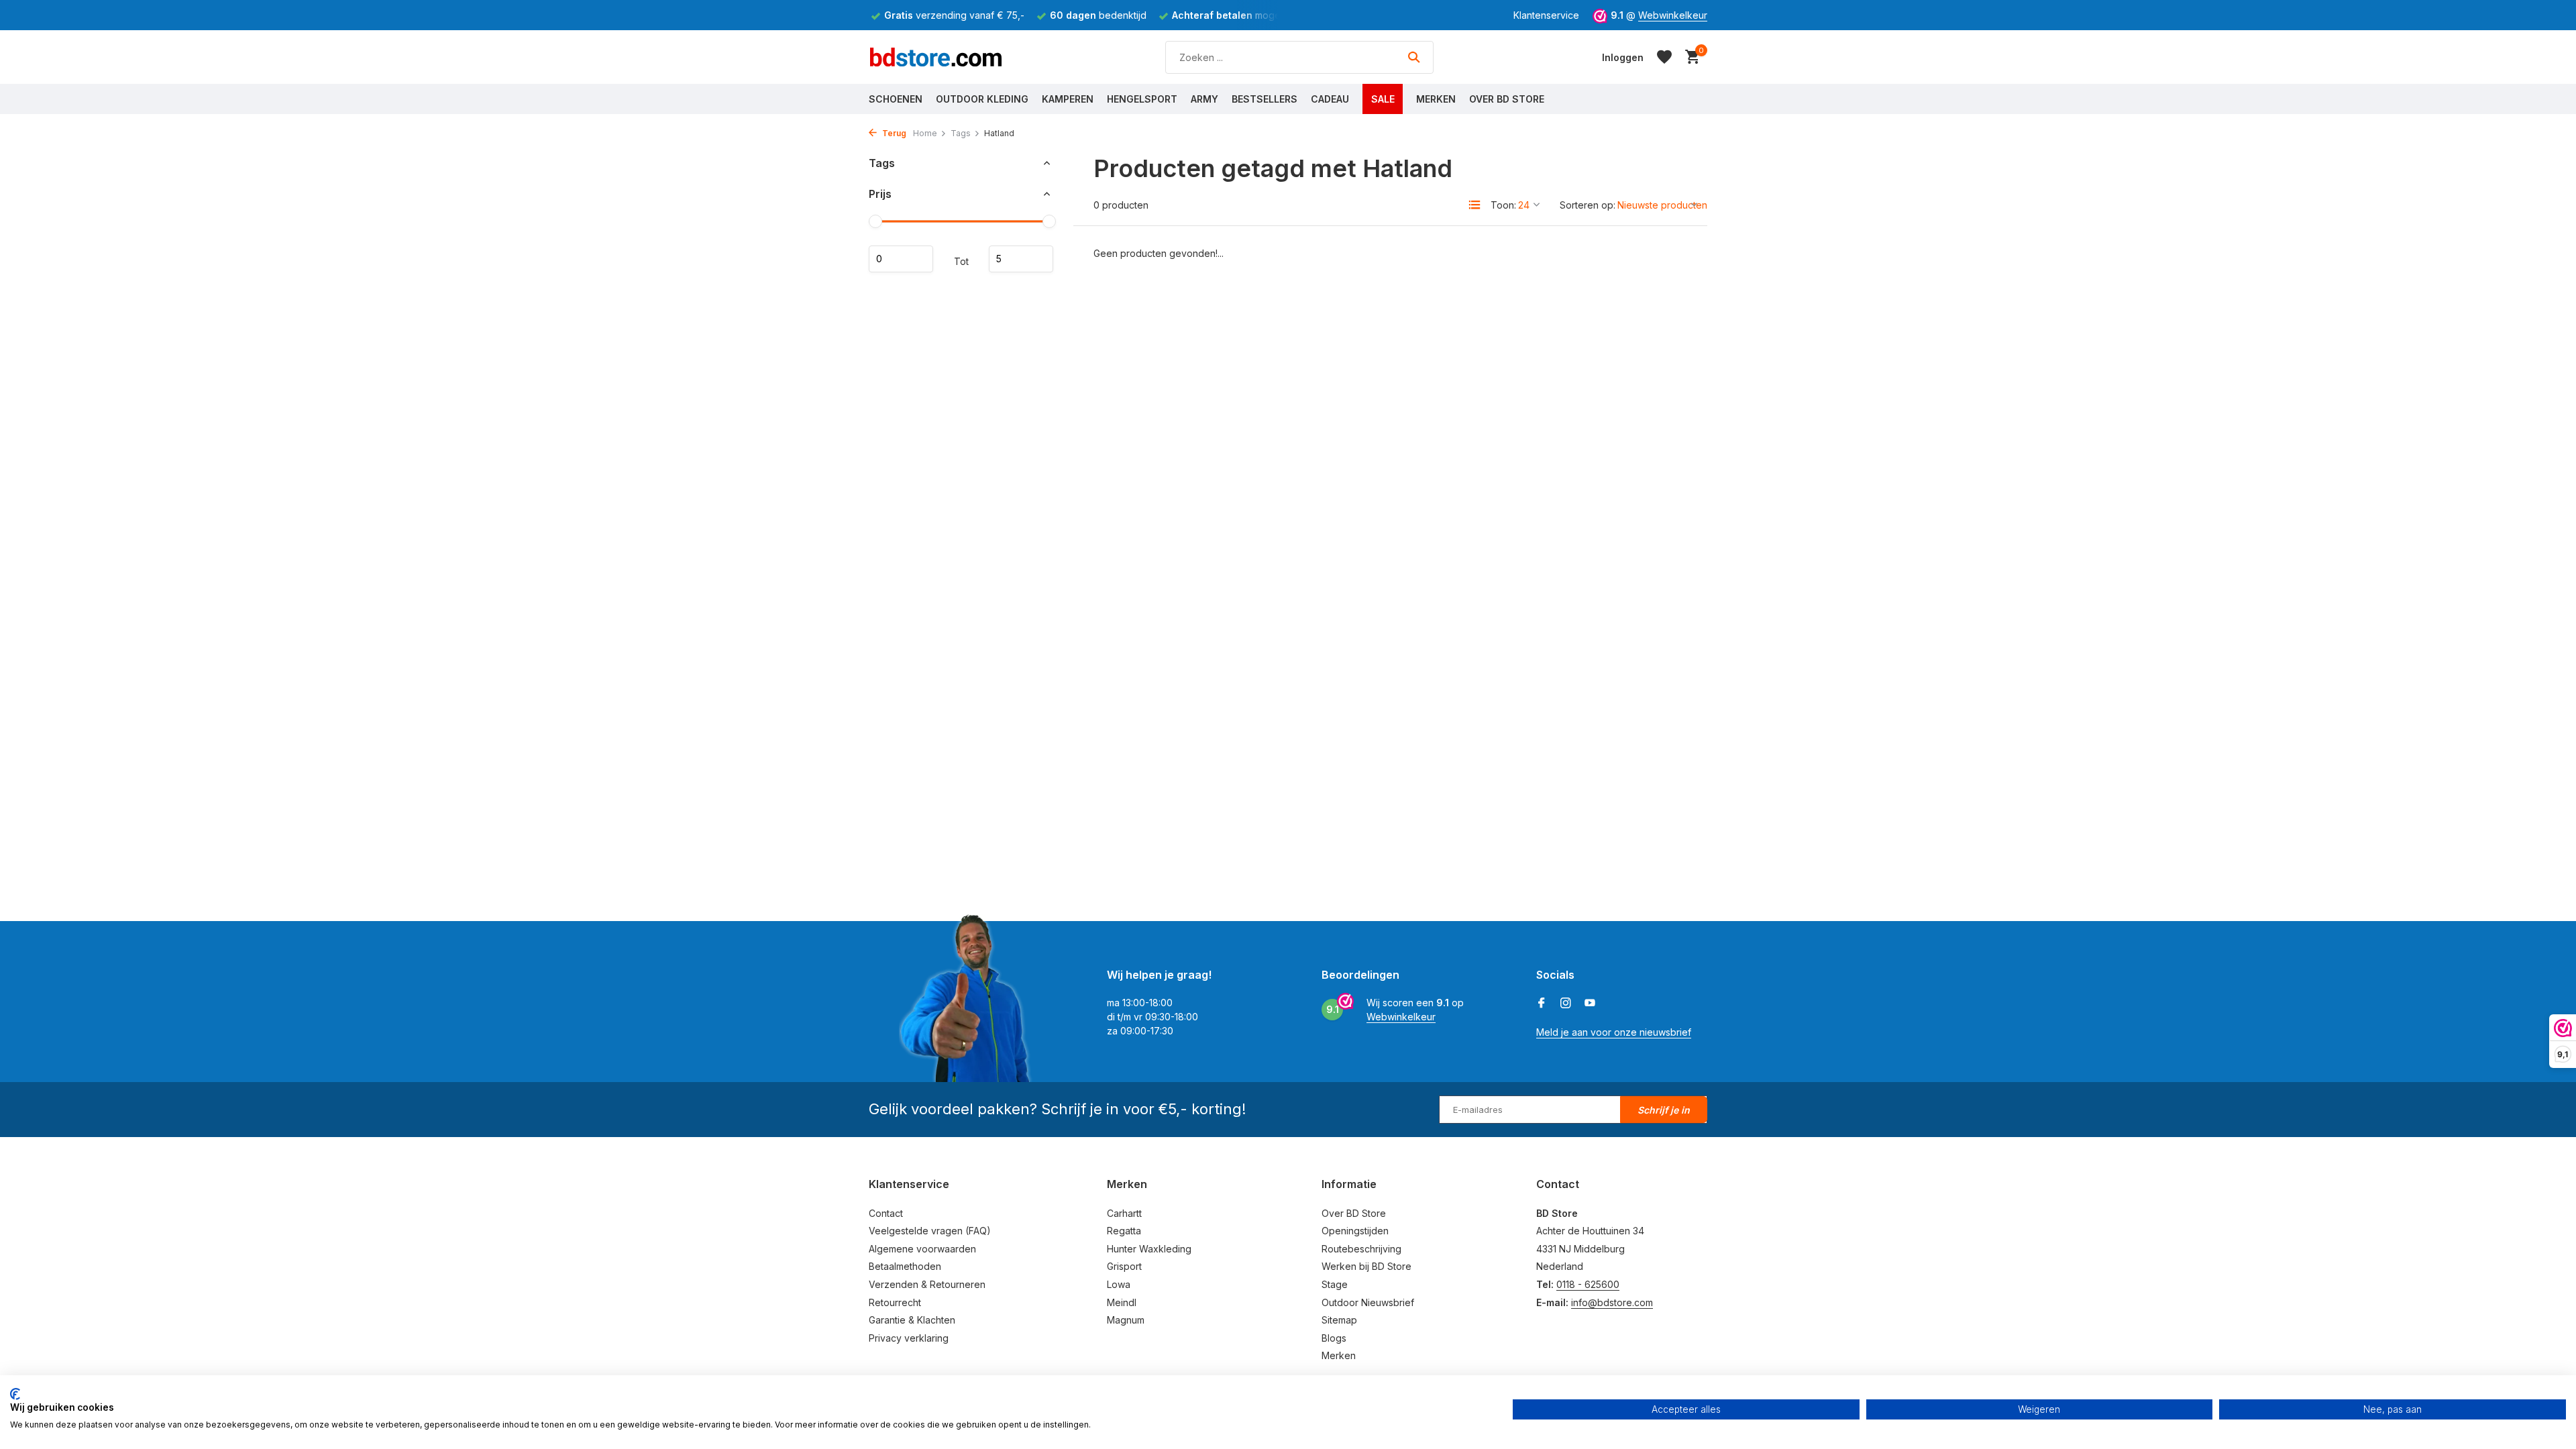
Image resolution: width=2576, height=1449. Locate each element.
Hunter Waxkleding (1149, 1249)
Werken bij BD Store (1366, 1266)
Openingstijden (1355, 1231)
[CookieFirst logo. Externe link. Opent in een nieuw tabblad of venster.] (15, 1394)
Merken (1436, 99)
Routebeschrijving (1361, 1249)
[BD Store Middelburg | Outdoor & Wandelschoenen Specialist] (936, 57)
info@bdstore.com (1612, 1302)
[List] (1474, 205)
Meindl (1122, 1302)
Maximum (1021, 259)
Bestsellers (1265, 99)
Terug (893, 133)
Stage (1335, 1284)
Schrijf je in (1664, 1110)
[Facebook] (1542, 1004)
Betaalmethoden (905, 1266)
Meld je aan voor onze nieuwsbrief (1614, 1032)
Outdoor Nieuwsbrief (1368, 1302)
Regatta (1124, 1231)
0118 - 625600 (1588, 1284)
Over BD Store (1507, 99)
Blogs (1334, 1338)
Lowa (1119, 1284)
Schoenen (896, 99)
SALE (1383, 99)
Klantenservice (1546, 15)
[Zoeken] (1414, 57)
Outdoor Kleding (982, 99)
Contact (886, 1213)
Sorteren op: (1588, 205)
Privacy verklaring (909, 1338)
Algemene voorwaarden (922, 1249)
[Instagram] (1566, 1004)
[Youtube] (1590, 1004)
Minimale (901, 259)
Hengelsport (1142, 99)
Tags (961, 133)
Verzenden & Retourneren (927, 1284)
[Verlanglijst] (1664, 57)
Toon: (1503, 205)
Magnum (1126, 1320)
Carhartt (1124, 1213)
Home (925, 133)
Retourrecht (895, 1302)
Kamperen (1068, 99)
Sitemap (1339, 1320)
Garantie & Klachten (912, 1320)
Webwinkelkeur (1673, 15)
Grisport (1124, 1266)
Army (1204, 99)
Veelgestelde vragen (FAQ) (930, 1231)
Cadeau (1330, 99)
